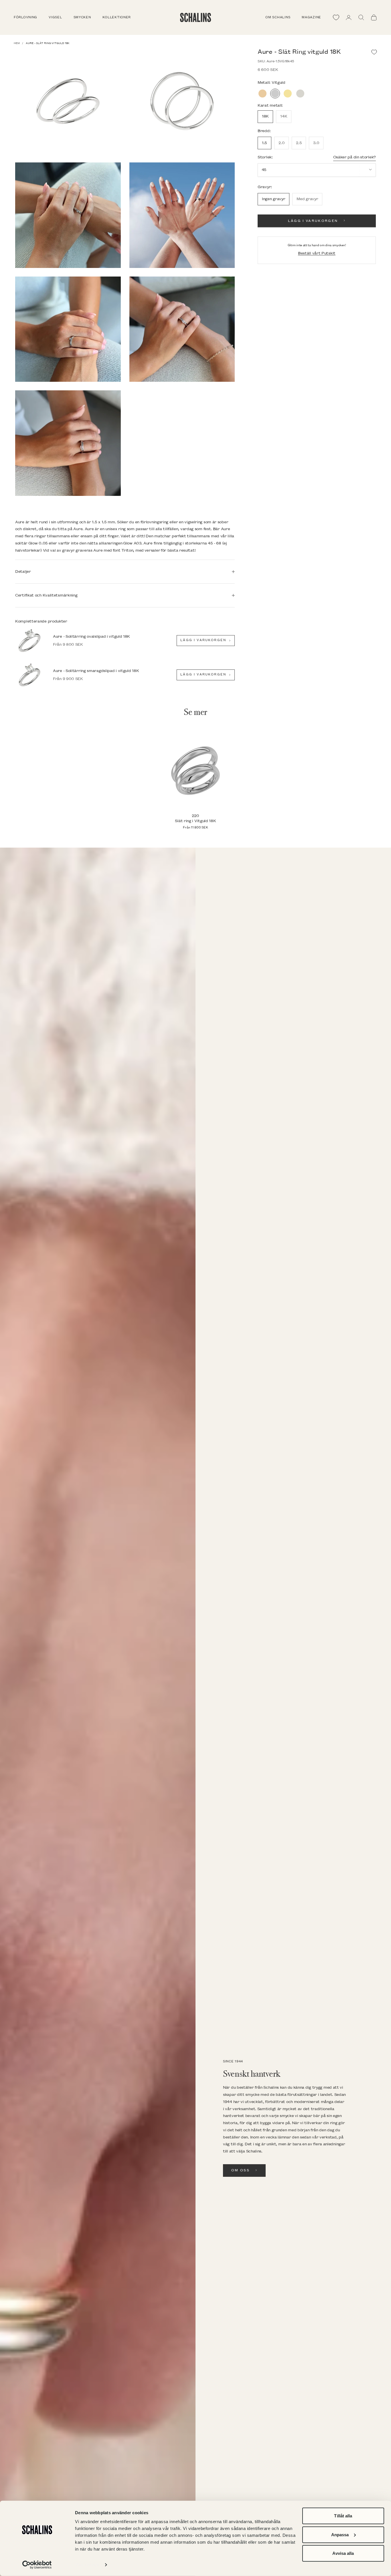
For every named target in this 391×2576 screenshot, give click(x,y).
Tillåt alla (343, 2516)
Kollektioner (117, 17)
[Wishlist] (336, 17)
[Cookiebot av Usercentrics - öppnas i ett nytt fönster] (37, 2565)
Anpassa (340, 2534)
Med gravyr (307, 199)
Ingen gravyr (273, 199)
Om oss (240, 2170)
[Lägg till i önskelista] (374, 52)
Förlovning (25, 17)
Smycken (82, 17)
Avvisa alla (343, 2553)
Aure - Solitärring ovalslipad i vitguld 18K (91, 636)
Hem (17, 43)
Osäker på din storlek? (355, 157)
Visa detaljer (87, 2565)
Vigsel (55, 17)
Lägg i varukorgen (313, 221)
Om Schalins (278, 17)
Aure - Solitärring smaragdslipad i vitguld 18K (96, 671)
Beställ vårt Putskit (317, 253)
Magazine (311, 17)
